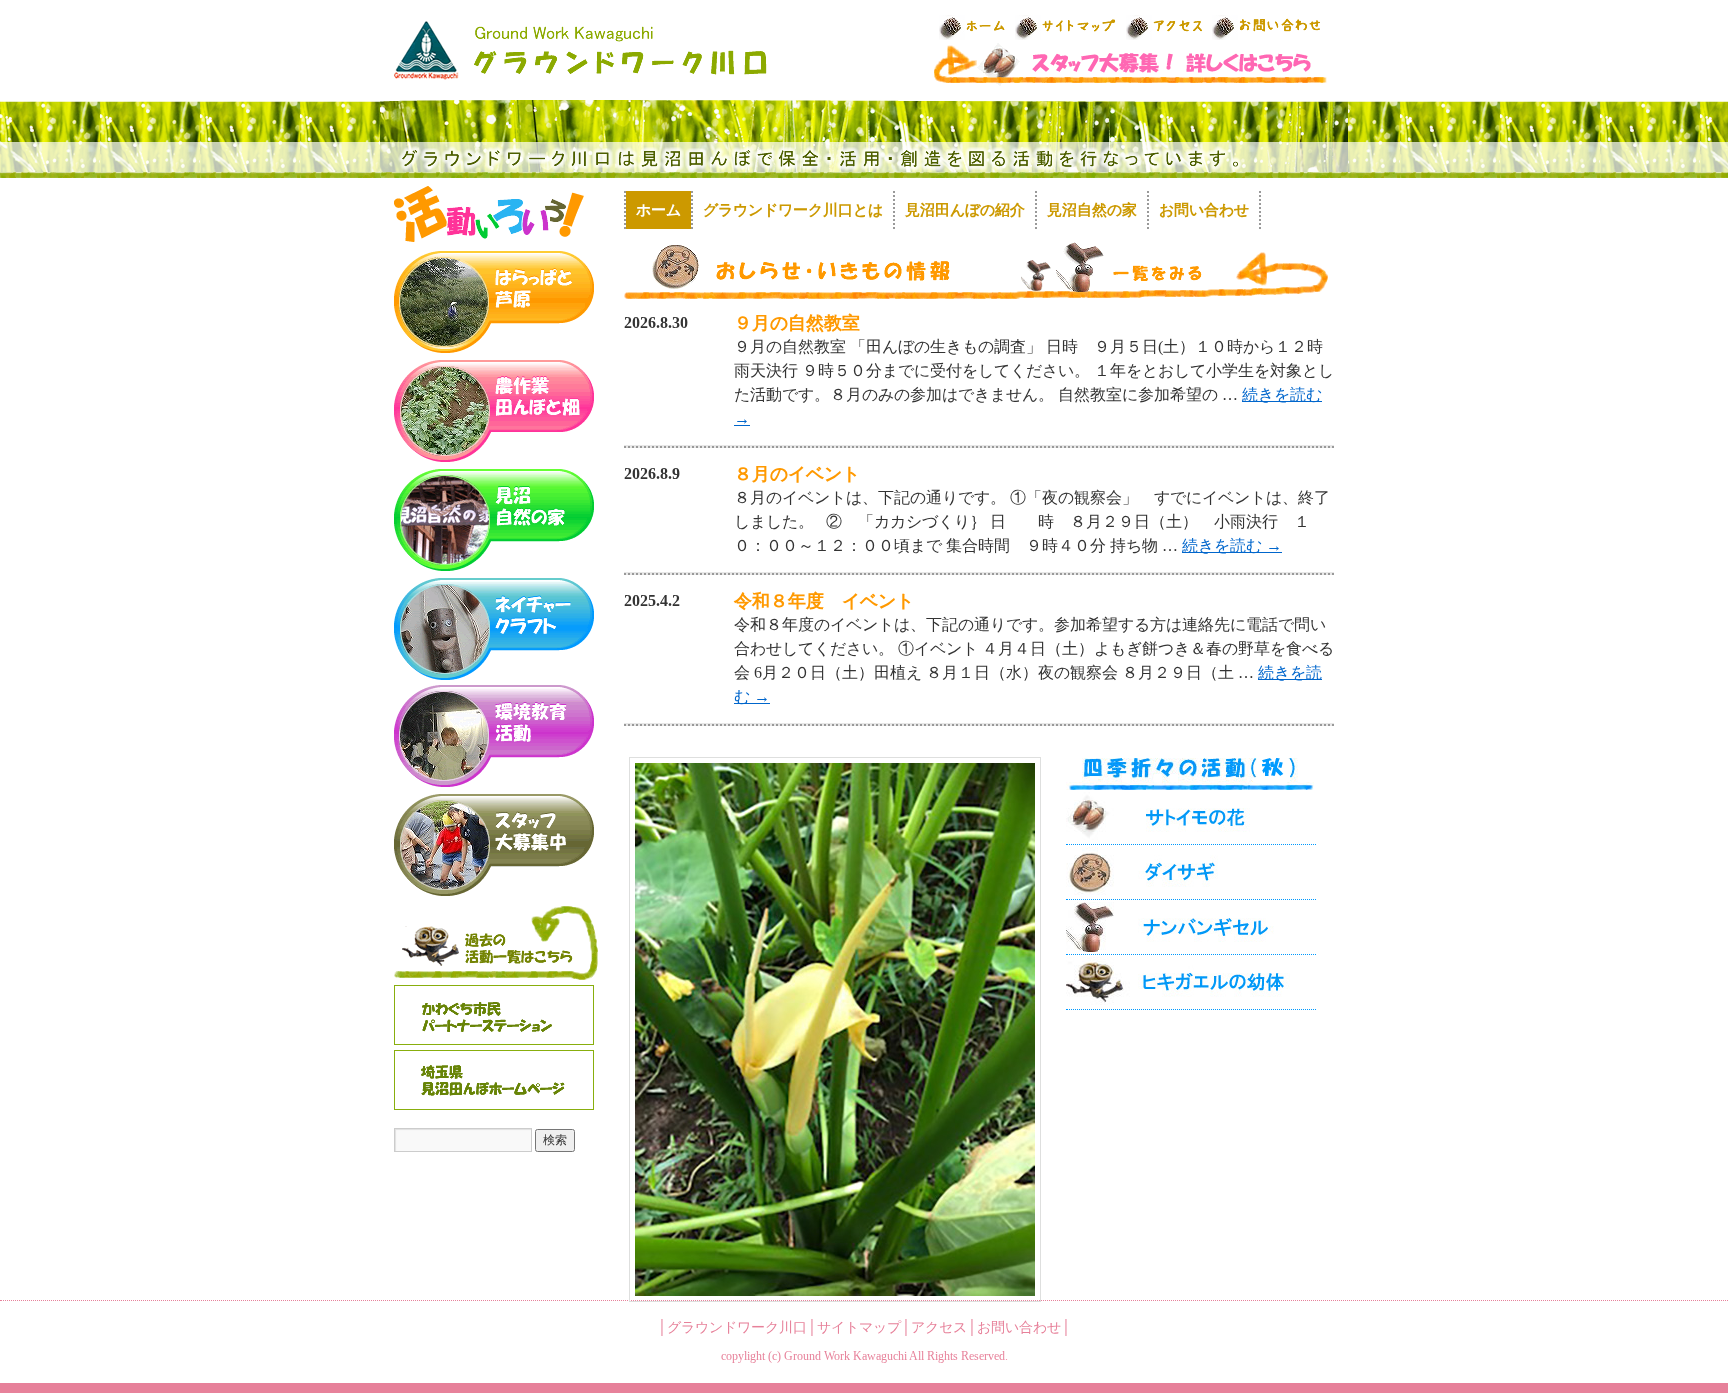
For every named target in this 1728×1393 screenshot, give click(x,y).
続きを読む (1232, 545)
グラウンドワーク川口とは (793, 210)
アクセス (939, 1327)
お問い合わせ (1204, 210)
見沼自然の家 (1092, 210)
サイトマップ (859, 1327)
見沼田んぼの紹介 (965, 210)
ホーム (658, 210)
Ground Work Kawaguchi (845, 1356)
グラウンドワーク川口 (737, 1327)
